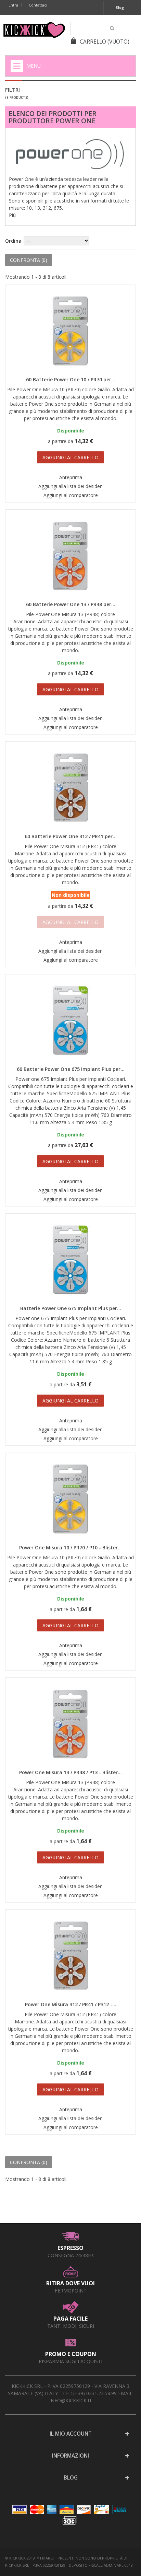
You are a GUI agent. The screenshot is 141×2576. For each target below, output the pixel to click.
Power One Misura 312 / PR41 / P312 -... (71, 2004)
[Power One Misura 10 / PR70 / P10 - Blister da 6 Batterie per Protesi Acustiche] (70, 1499)
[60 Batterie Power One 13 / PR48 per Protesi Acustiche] (70, 556)
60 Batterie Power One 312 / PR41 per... (71, 836)
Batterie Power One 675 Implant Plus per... (71, 1308)
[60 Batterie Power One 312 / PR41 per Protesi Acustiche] (70, 788)
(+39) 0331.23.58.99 (95, 2393)
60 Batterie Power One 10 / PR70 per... (71, 379)
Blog (120, 7)
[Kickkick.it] (34, 30)
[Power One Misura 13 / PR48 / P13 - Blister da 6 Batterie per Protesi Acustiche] (70, 1724)
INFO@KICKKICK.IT (71, 2400)
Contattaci (38, 5)
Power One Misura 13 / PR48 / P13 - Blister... (70, 1772)
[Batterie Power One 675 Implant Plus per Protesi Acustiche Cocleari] (70, 1260)
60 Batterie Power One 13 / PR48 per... (71, 604)
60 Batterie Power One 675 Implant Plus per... (71, 1069)
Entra (13, 5)
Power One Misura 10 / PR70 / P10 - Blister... (70, 1547)
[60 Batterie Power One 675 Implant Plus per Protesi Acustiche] (70, 1021)
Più (12, 215)
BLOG (71, 2478)
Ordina (13, 241)
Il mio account (71, 2434)
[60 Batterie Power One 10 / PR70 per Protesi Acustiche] (70, 331)
